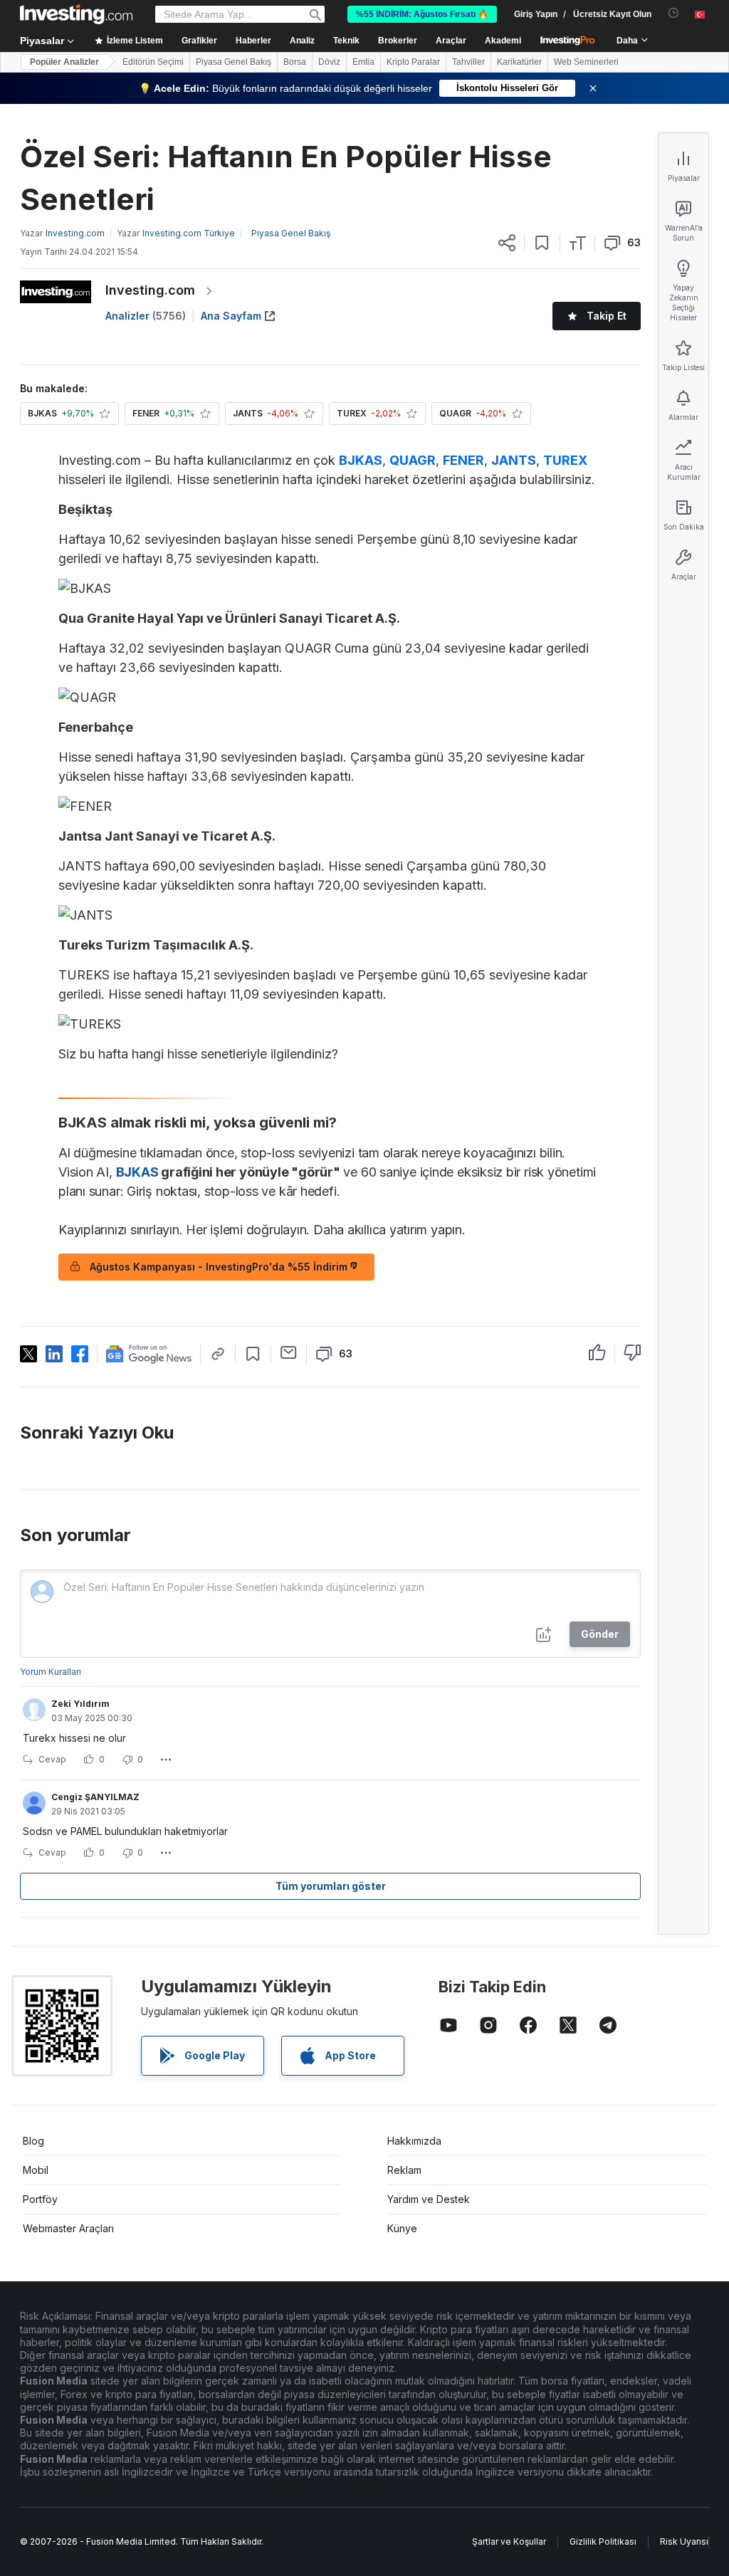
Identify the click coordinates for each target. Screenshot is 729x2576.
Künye (402, 2228)
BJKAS (361, 460)
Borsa (295, 62)
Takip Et (607, 316)
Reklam (404, 2170)
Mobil (36, 2170)
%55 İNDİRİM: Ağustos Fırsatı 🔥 (422, 14)
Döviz (329, 62)
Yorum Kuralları (51, 1672)
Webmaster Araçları (68, 2228)
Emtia (363, 62)
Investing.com (150, 290)
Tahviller (468, 62)
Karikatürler (519, 62)
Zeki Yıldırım (80, 1704)
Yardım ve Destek (429, 2199)
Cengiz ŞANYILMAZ (95, 1797)
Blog (33, 2141)
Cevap (52, 1759)
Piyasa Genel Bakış (234, 62)
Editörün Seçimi (153, 62)
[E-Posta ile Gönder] (289, 1352)
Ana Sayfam (231, 316)
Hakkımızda (414, 2141)
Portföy (40, 2199)
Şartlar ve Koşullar (509, 2541)
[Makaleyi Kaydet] (542, 243)
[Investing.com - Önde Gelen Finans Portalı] (76, 14)
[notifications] (674, 13)
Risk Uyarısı (684, 2541)
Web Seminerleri (586, 62)
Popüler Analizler (64, 62)
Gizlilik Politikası (603, 2541)
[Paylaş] (507, 243)
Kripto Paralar (413, 62)
